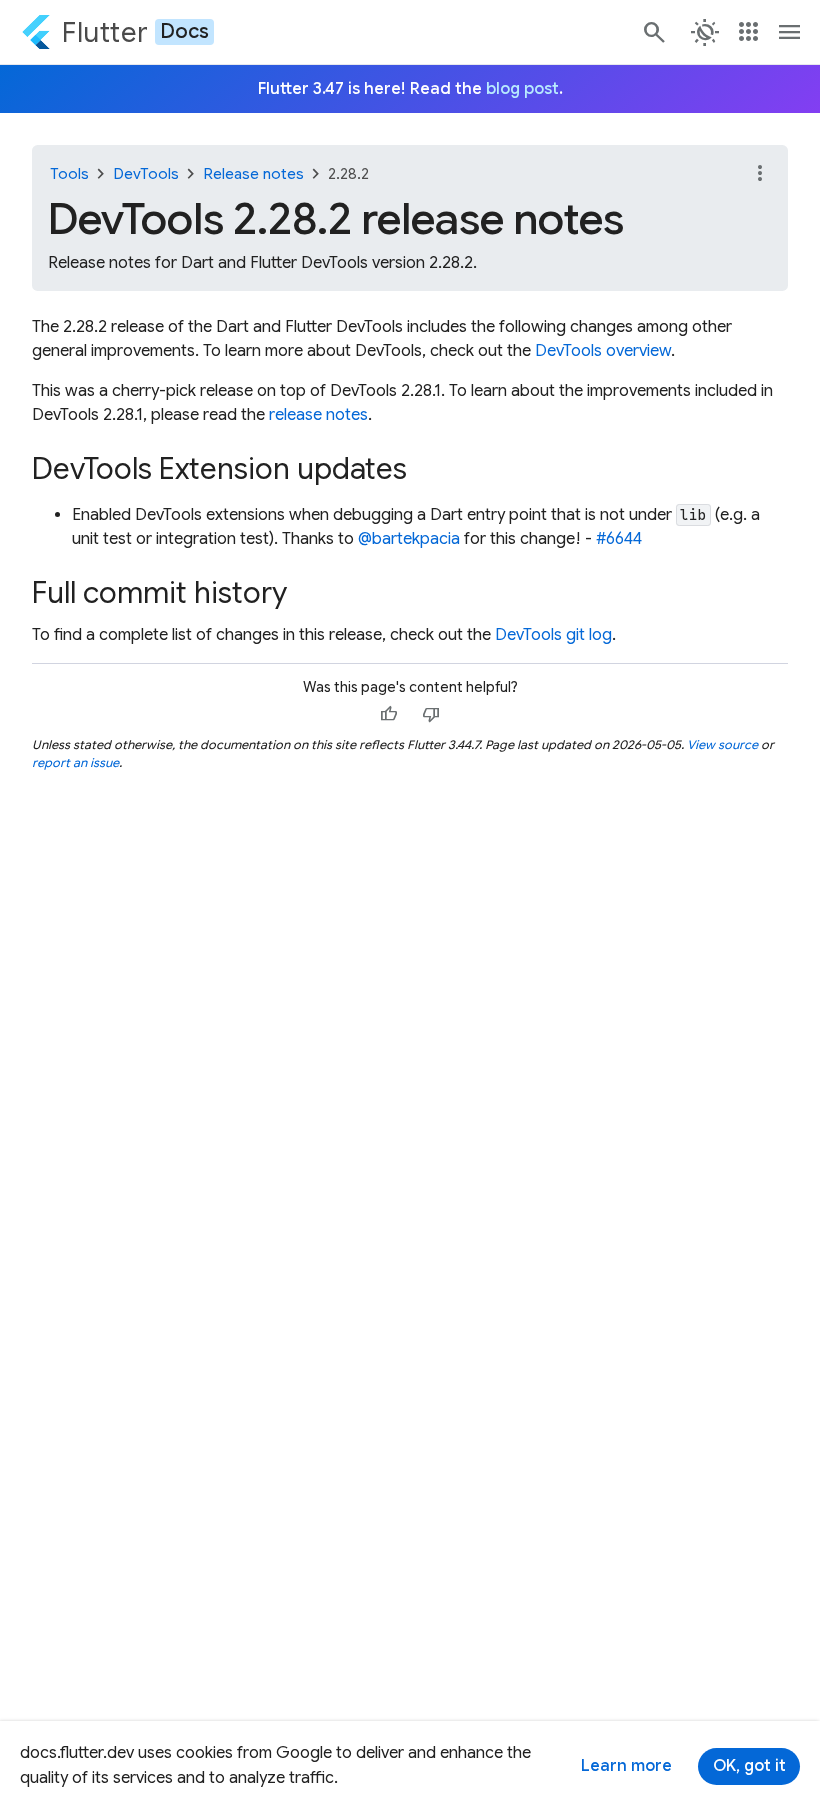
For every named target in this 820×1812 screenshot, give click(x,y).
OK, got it (749, 1766)
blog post (522, 89)
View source (722, 744)
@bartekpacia (409, 539)
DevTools (146, 174)
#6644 (619, 539)
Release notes (253, 174)
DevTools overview (603, 351)
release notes (318, 415)
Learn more (626, 1766)
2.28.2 (348, 174)
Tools (69, 174)
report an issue (75, 762)
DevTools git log (553, 635)
